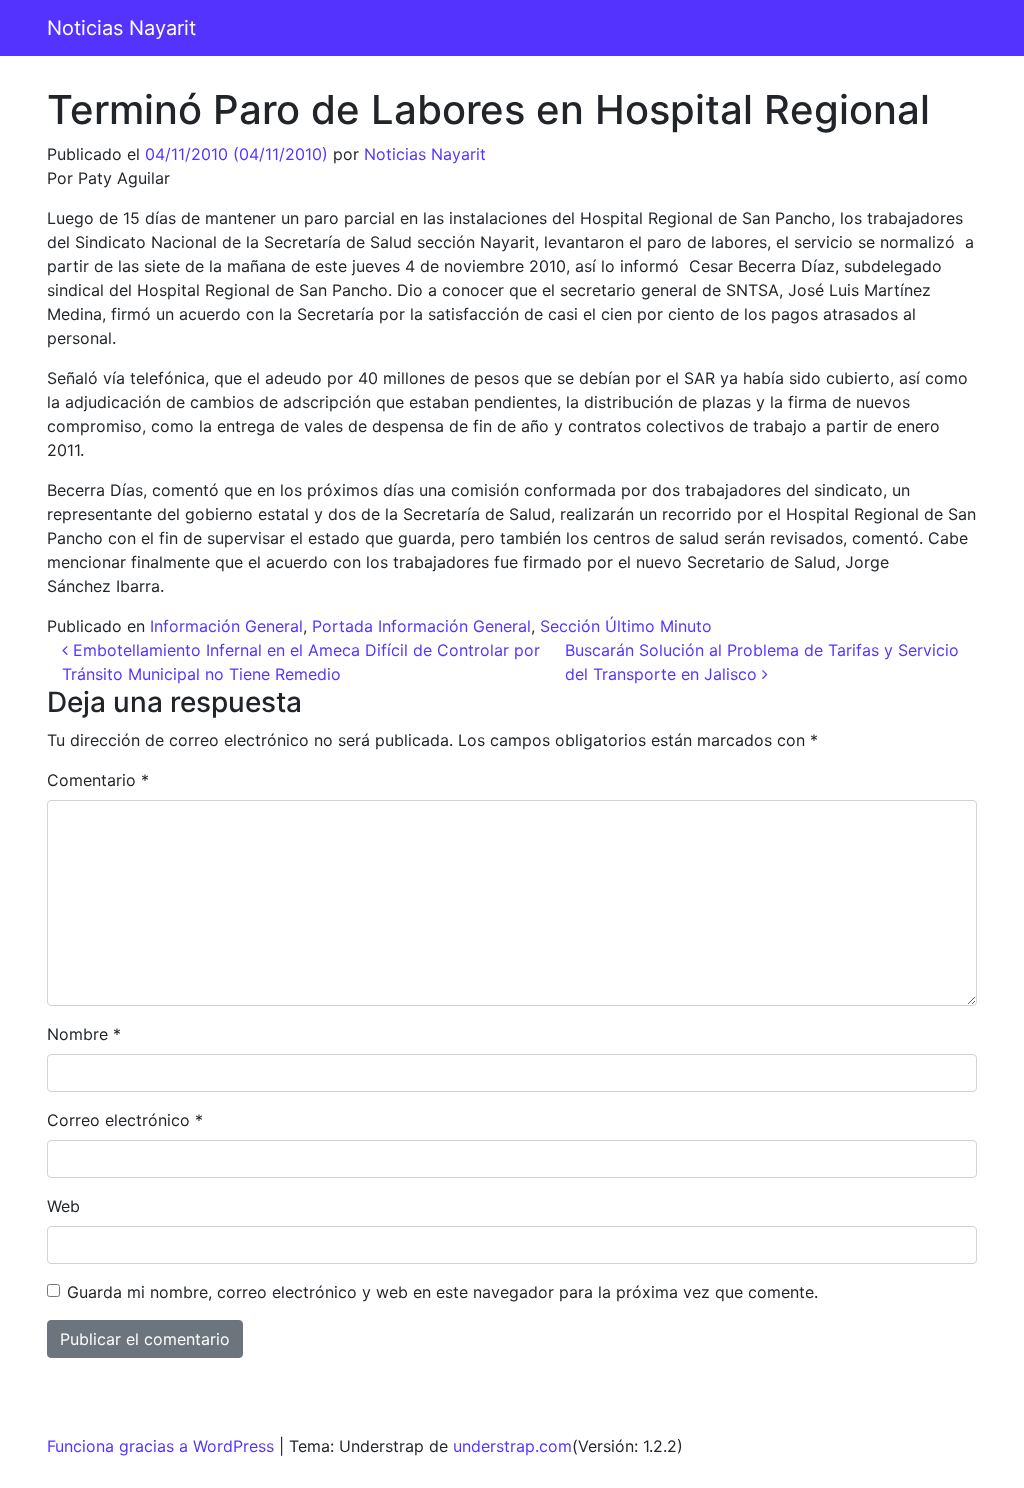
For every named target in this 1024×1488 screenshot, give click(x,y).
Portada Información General (421, 626)
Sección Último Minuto (626, 626)
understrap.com (512, 1446)
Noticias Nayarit (121, 28)
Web (63, 1206)
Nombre (84, 1034)
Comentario (98, 780)
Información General (226, 626)
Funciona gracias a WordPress (160, 1446)
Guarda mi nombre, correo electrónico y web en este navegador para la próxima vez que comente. (442, 1292)
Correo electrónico (125, 1120)
